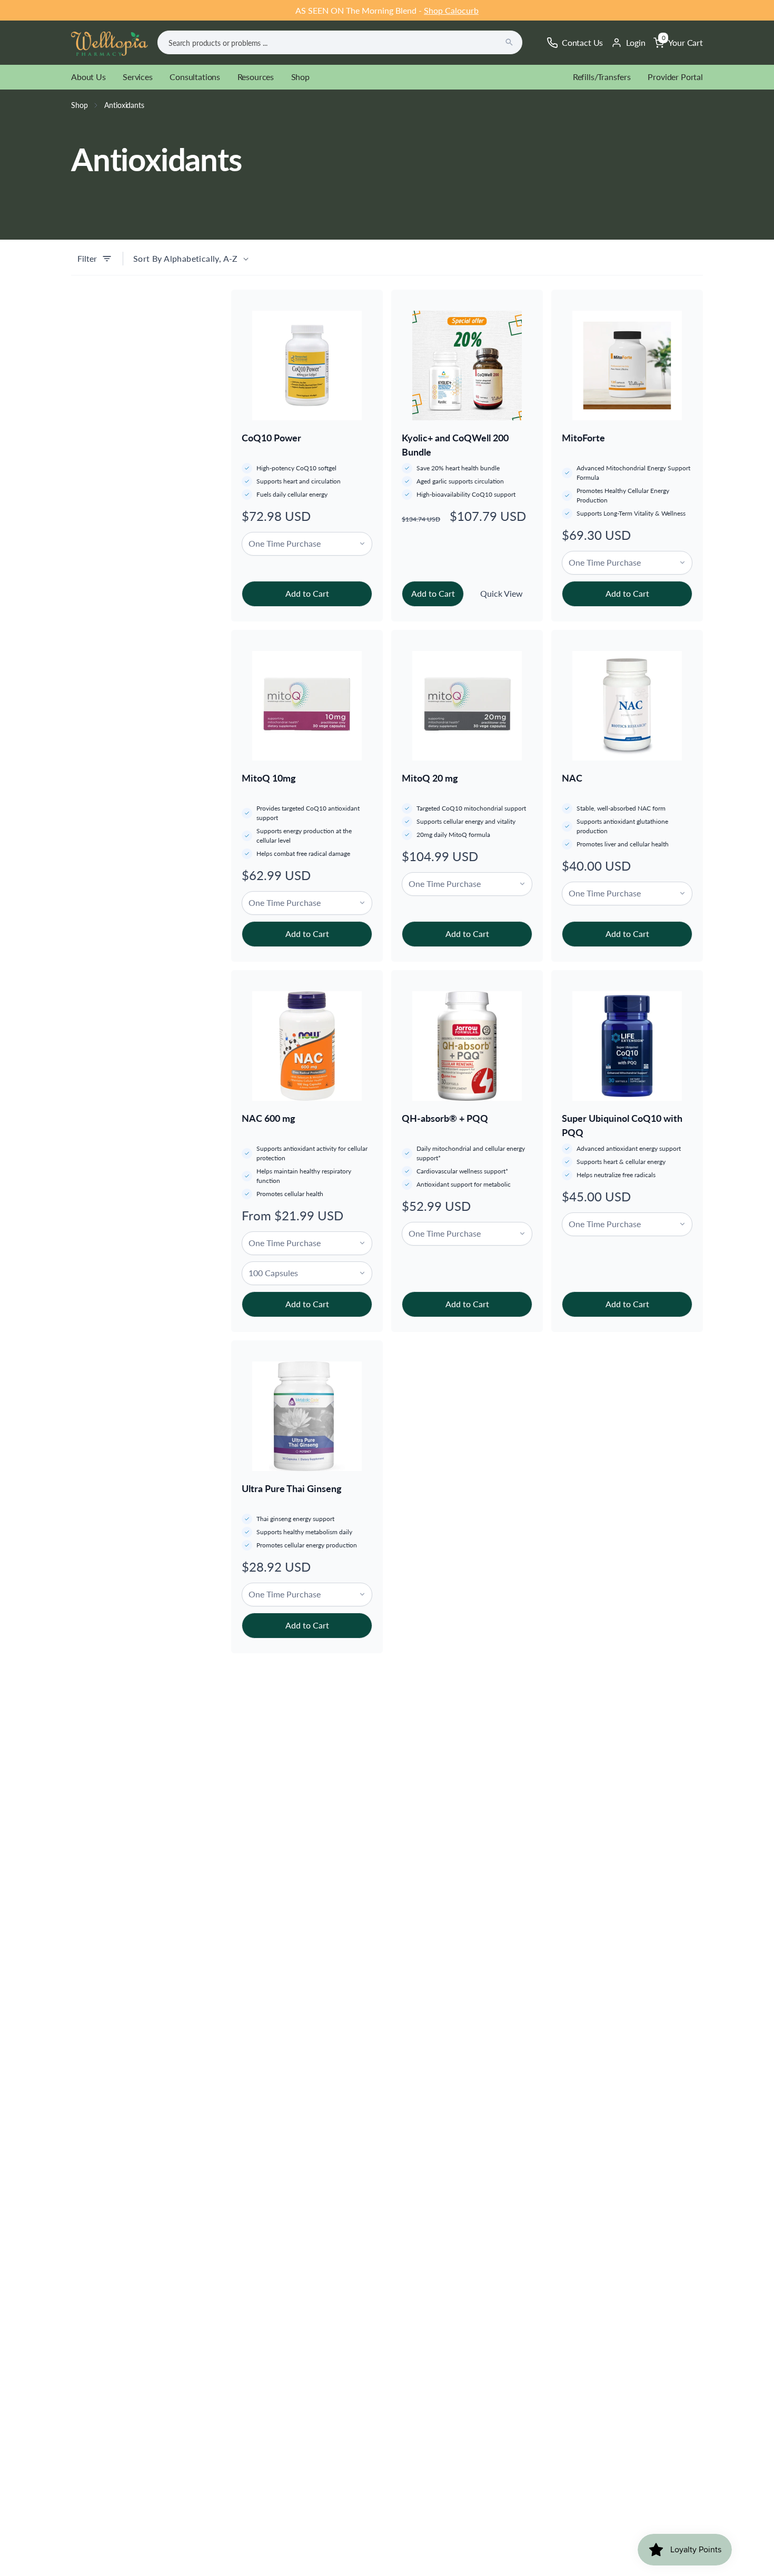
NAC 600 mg (269, 1118)
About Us (88, 77)
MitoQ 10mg (269, 778)
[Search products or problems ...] (509, 42)
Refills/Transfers (602, 77)
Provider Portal (675, 77)
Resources (256, 77)
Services (138, 77)
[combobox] (340, 42)
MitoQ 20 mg (430, 778)
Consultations (195, 77)
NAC (572, 778)
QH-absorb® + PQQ (445, 1118)
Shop (300, 77)
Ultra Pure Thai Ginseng (292, 1488)
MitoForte (583, 438)
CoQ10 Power (271, 438)
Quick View (502, 593)
